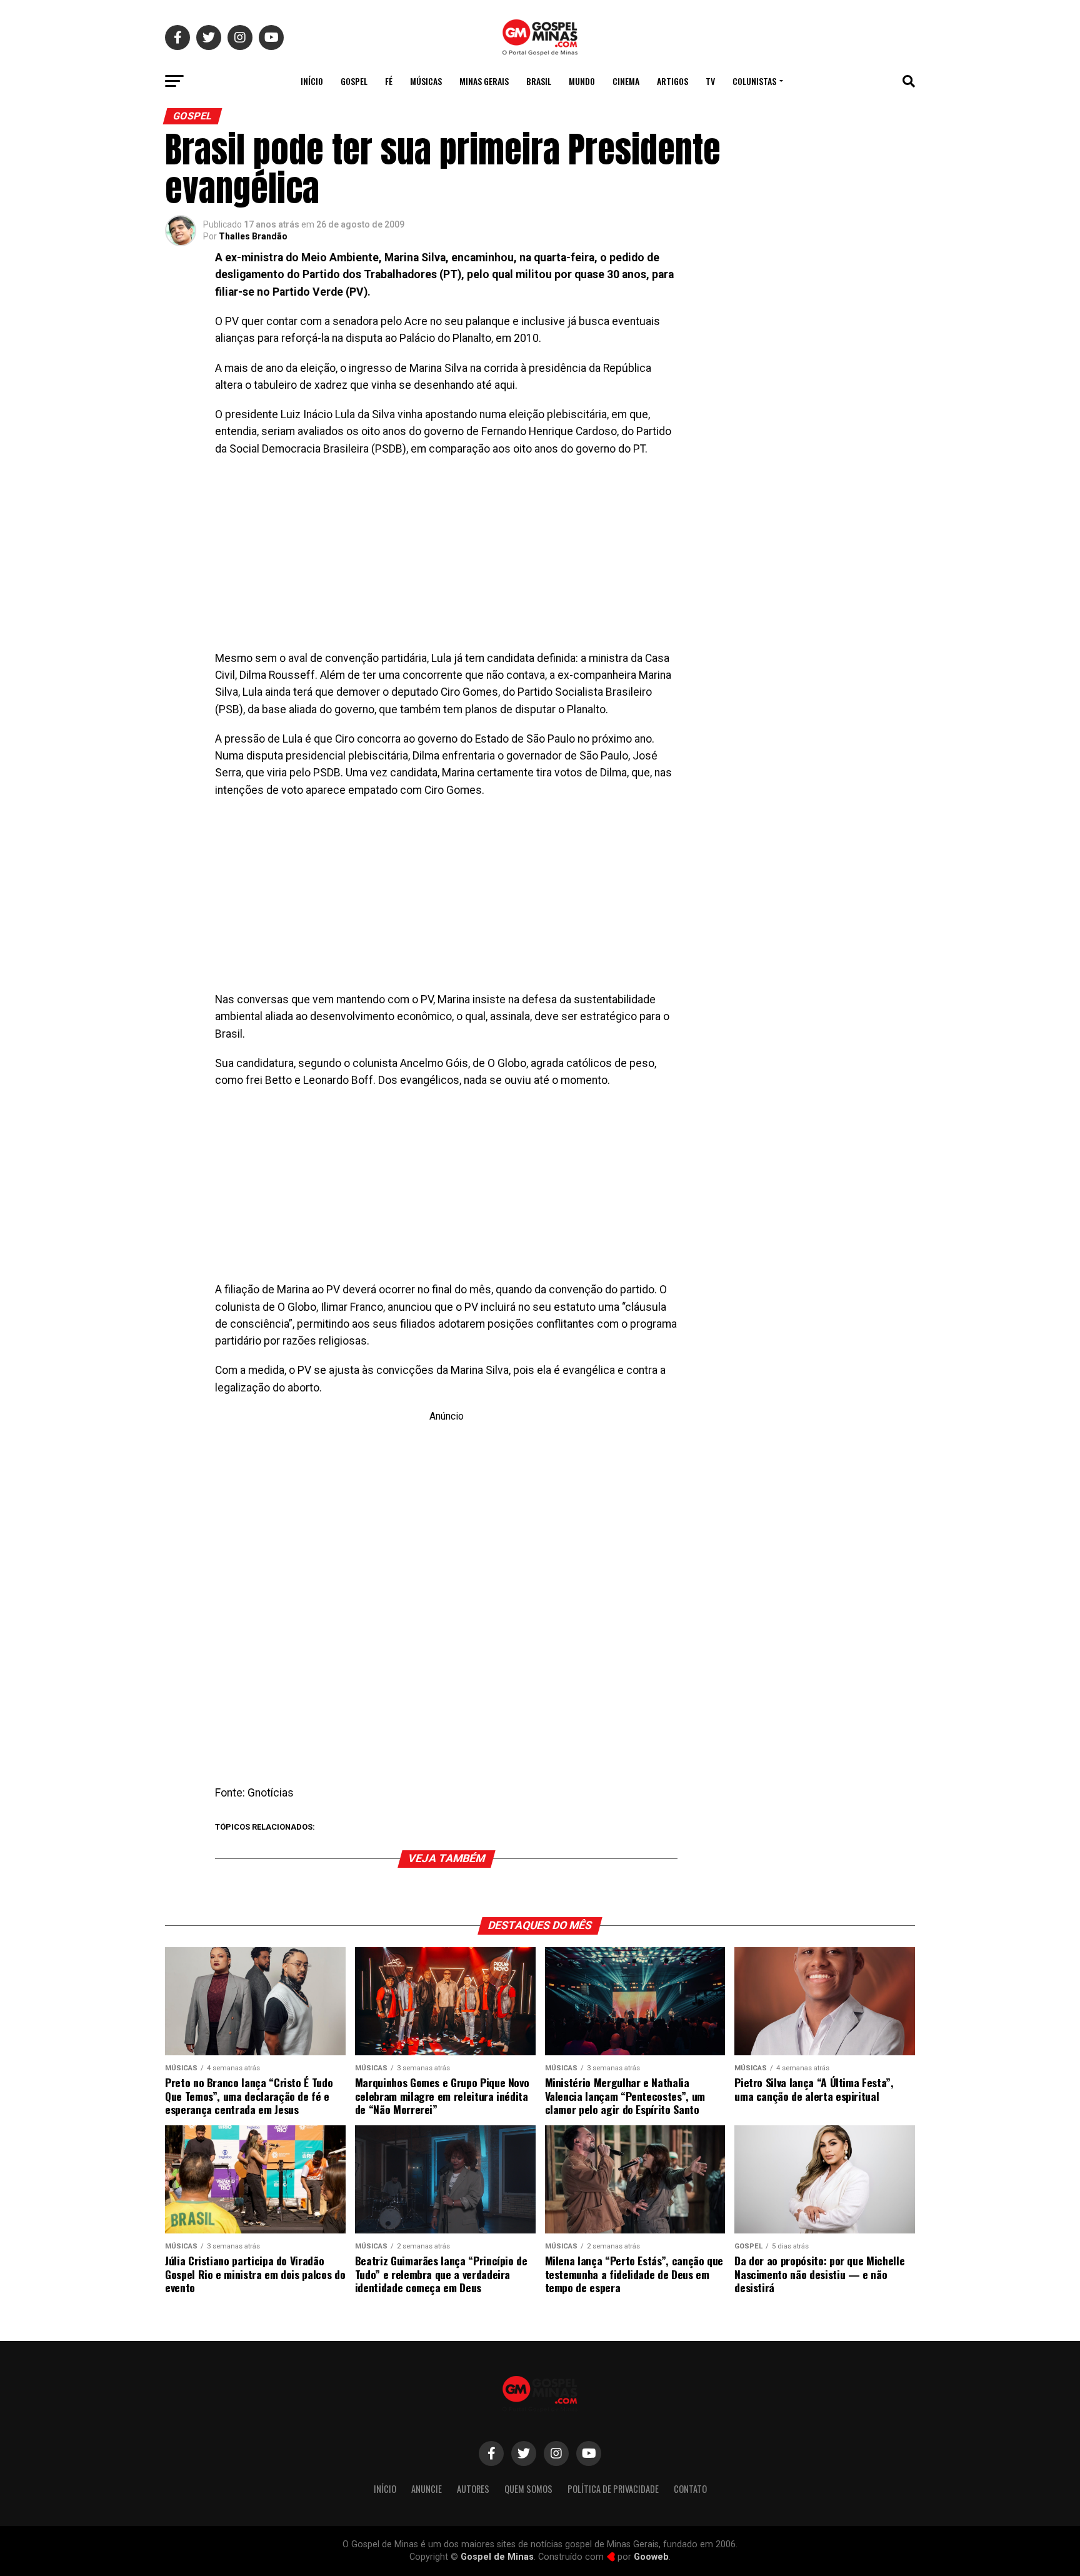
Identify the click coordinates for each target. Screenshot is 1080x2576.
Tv (710, 81)
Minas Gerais (484, 81)
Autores (473, 2489)
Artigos (672, 81)
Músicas (426, 81)
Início (312, 81)
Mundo (582, 81)
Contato (690, 2489)
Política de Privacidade (613, 2489)
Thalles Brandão (253, 236)
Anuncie (427, 2489)
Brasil (539, 81)
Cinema (626, 81)
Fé (389, 81)
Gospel (354, 81)
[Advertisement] (446, 558)
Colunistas (754, 81)
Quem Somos (528, 2489)
